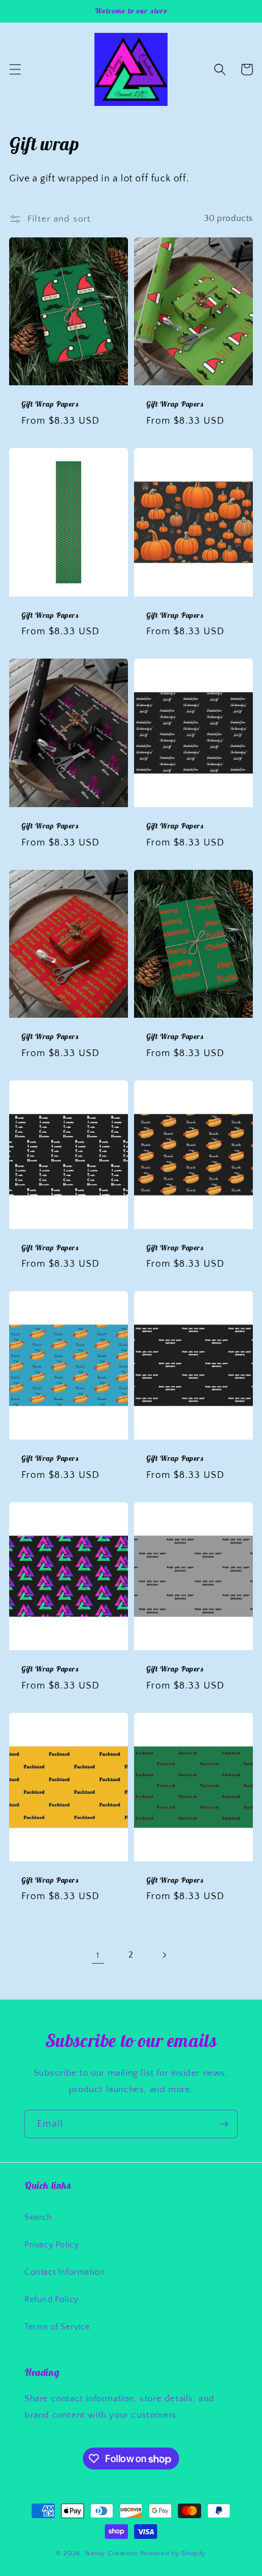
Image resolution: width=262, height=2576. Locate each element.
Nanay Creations (112, 2553)
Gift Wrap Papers (50, 404)
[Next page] (164, 1955)
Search (38, 2217)
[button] (15, 69)
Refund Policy (51, 2300)
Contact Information (65, 2272)
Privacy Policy (51, 2245)
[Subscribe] (224, 2124)
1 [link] (98, 1955)
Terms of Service (57, 2327)
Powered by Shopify (173, 2553)
